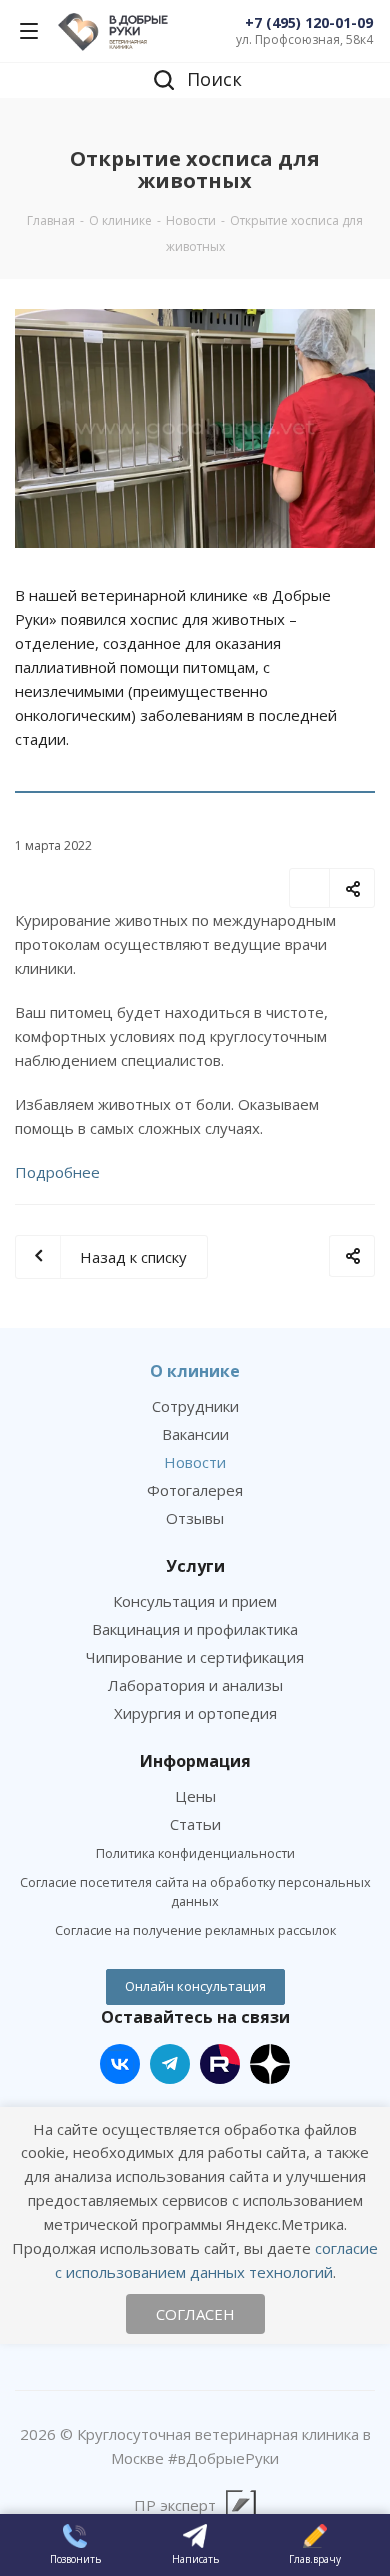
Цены (195, 1796)
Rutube (220, 2064)
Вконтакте (120, 2064)
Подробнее (57, 1172)
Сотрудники (195, 1406)
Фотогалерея (195, 1490)
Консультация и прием (195, 1601)
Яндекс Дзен (270, 2064)
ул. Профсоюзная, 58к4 (304, 39)
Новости (195, 1462)
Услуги (195, 1566)
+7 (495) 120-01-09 (309, 22)
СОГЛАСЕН (195, 2314)
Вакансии (195, 1434)
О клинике (195, 1371)
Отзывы (195, 1518)
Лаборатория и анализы (195, 1685)
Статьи (195, 1824)
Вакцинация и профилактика (195, 1629)
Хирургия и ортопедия (195, 1713)
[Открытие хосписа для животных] (195, 429)
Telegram (170, 2064)
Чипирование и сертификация (195, 1657)
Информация (195, 1761)
